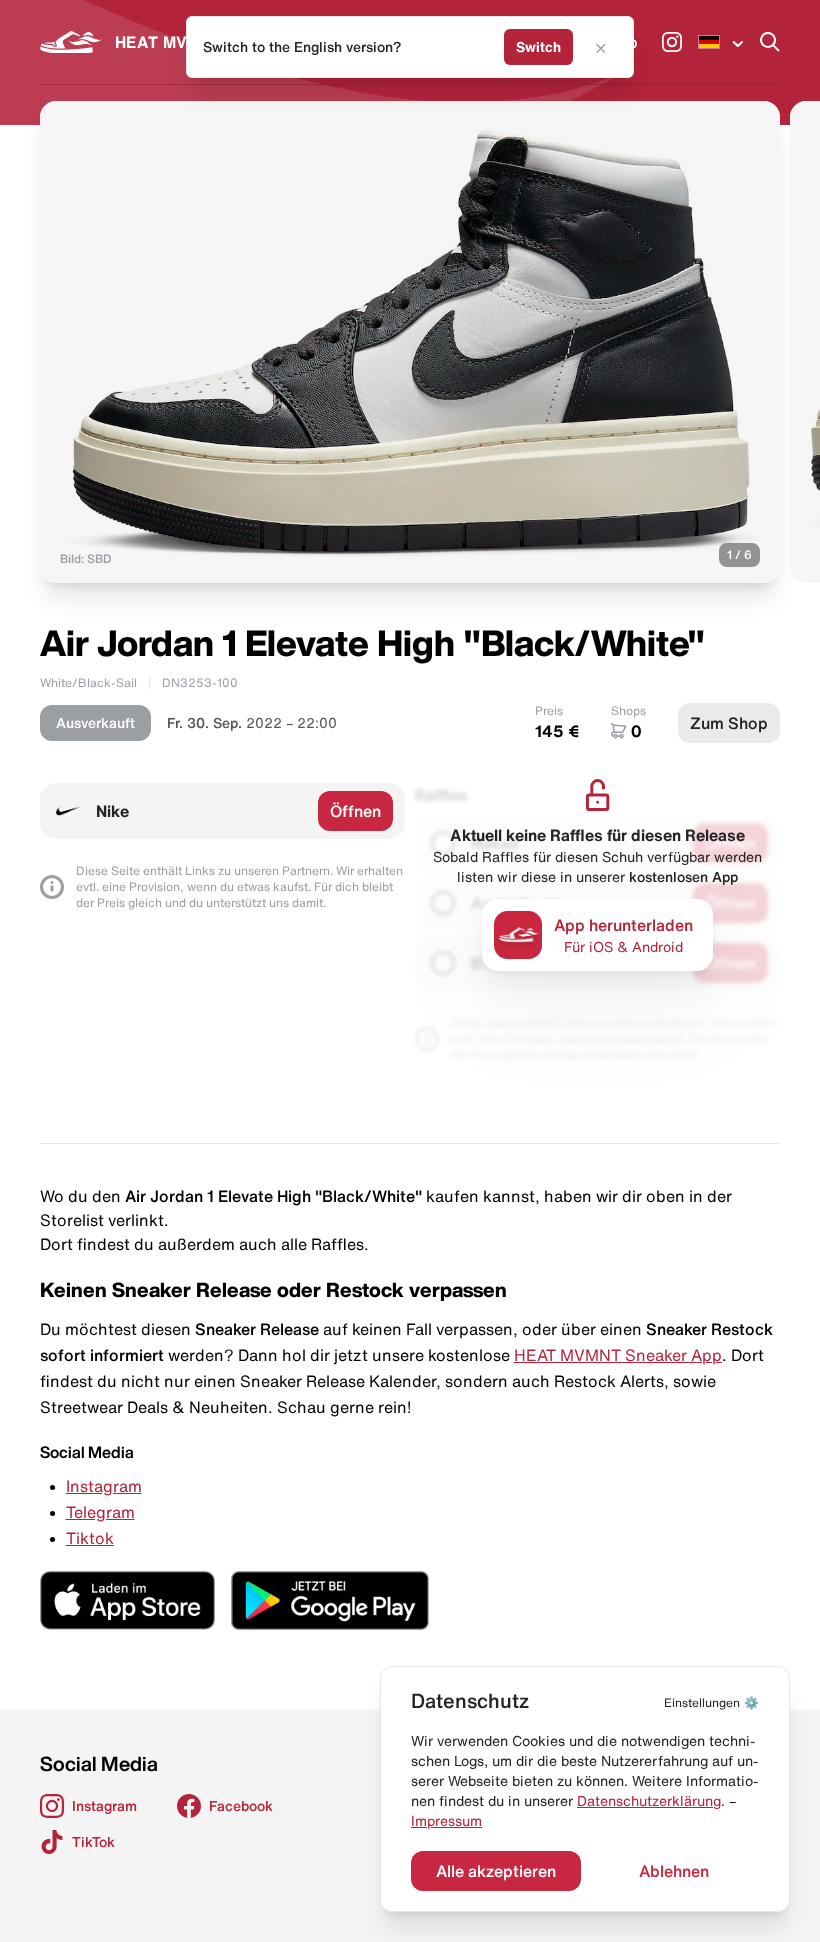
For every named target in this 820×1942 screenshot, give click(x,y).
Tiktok (90, 1538)
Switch (538, 47)
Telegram (100, 1512)
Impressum (446, 1821)
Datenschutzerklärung (649, 1801)
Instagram (104, 1486)
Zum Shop (729, 723)
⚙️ (711, 1702)
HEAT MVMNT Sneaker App (618, 1355)
